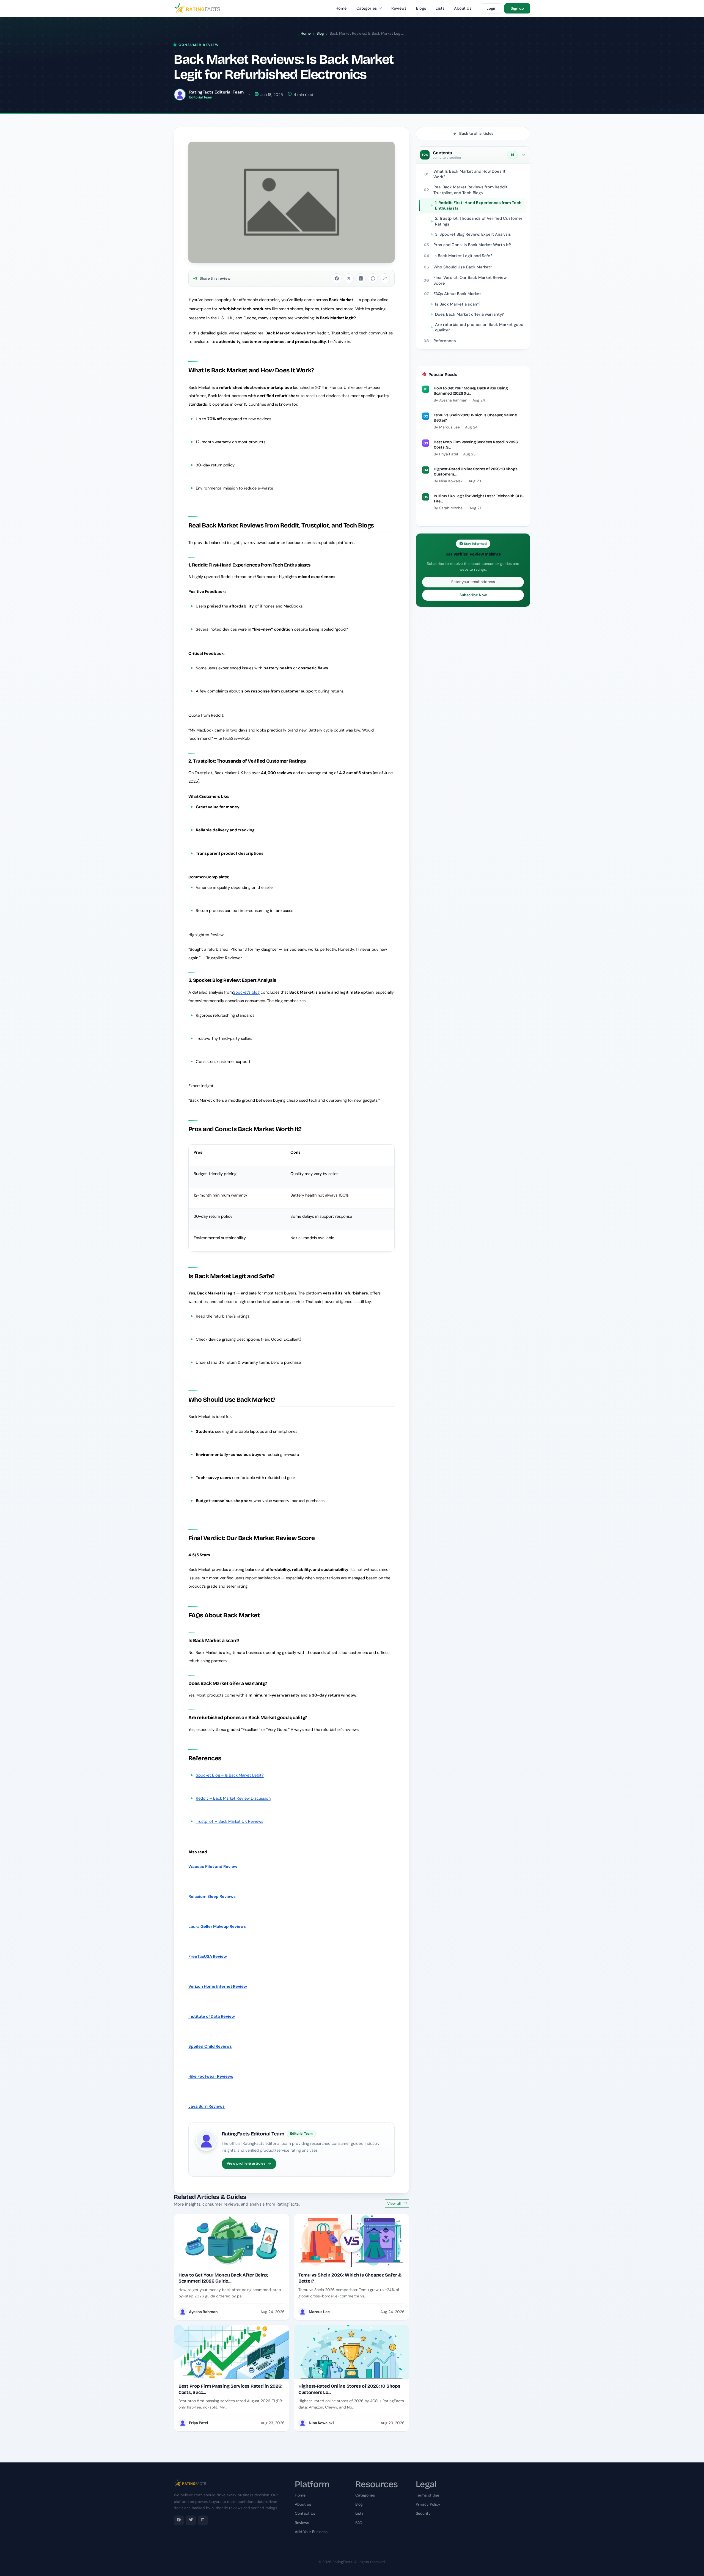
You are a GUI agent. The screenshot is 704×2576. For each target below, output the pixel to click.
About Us (463, 8)
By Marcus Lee (447, 427)
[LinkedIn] (203, 2520)
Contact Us (305, 2513)
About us (303, 2504)
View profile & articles (246, 2163)
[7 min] (351, 2241)
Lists (440, 8)
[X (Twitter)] (191, 2520)
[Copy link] (385, 278)
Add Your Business (311, 2532)
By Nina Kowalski (449, 481)
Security (423, 2513)
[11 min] (351, 2352)
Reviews (399, 8)
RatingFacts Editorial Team (253, 2134)
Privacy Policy (428, 2504)
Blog (320, 33)
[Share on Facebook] (337, 278)
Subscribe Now (473, 595)
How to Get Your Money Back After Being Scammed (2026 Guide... (223, 2278)
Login (491, 8)
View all (394, 2203)
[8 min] (232, 2241)
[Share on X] (349, 278)
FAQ (359, 2523)
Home (341, 8)
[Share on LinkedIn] (361, 278)
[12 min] (232, 2352)
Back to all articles (476, 133)
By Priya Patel (446, 454)
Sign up (517, 8)
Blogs (421, 8)
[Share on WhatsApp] (373, 278)
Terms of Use (427, 2495)
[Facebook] (179, 2520)
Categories (367, 8)
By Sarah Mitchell (449, 508)
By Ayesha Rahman (450, 400)
